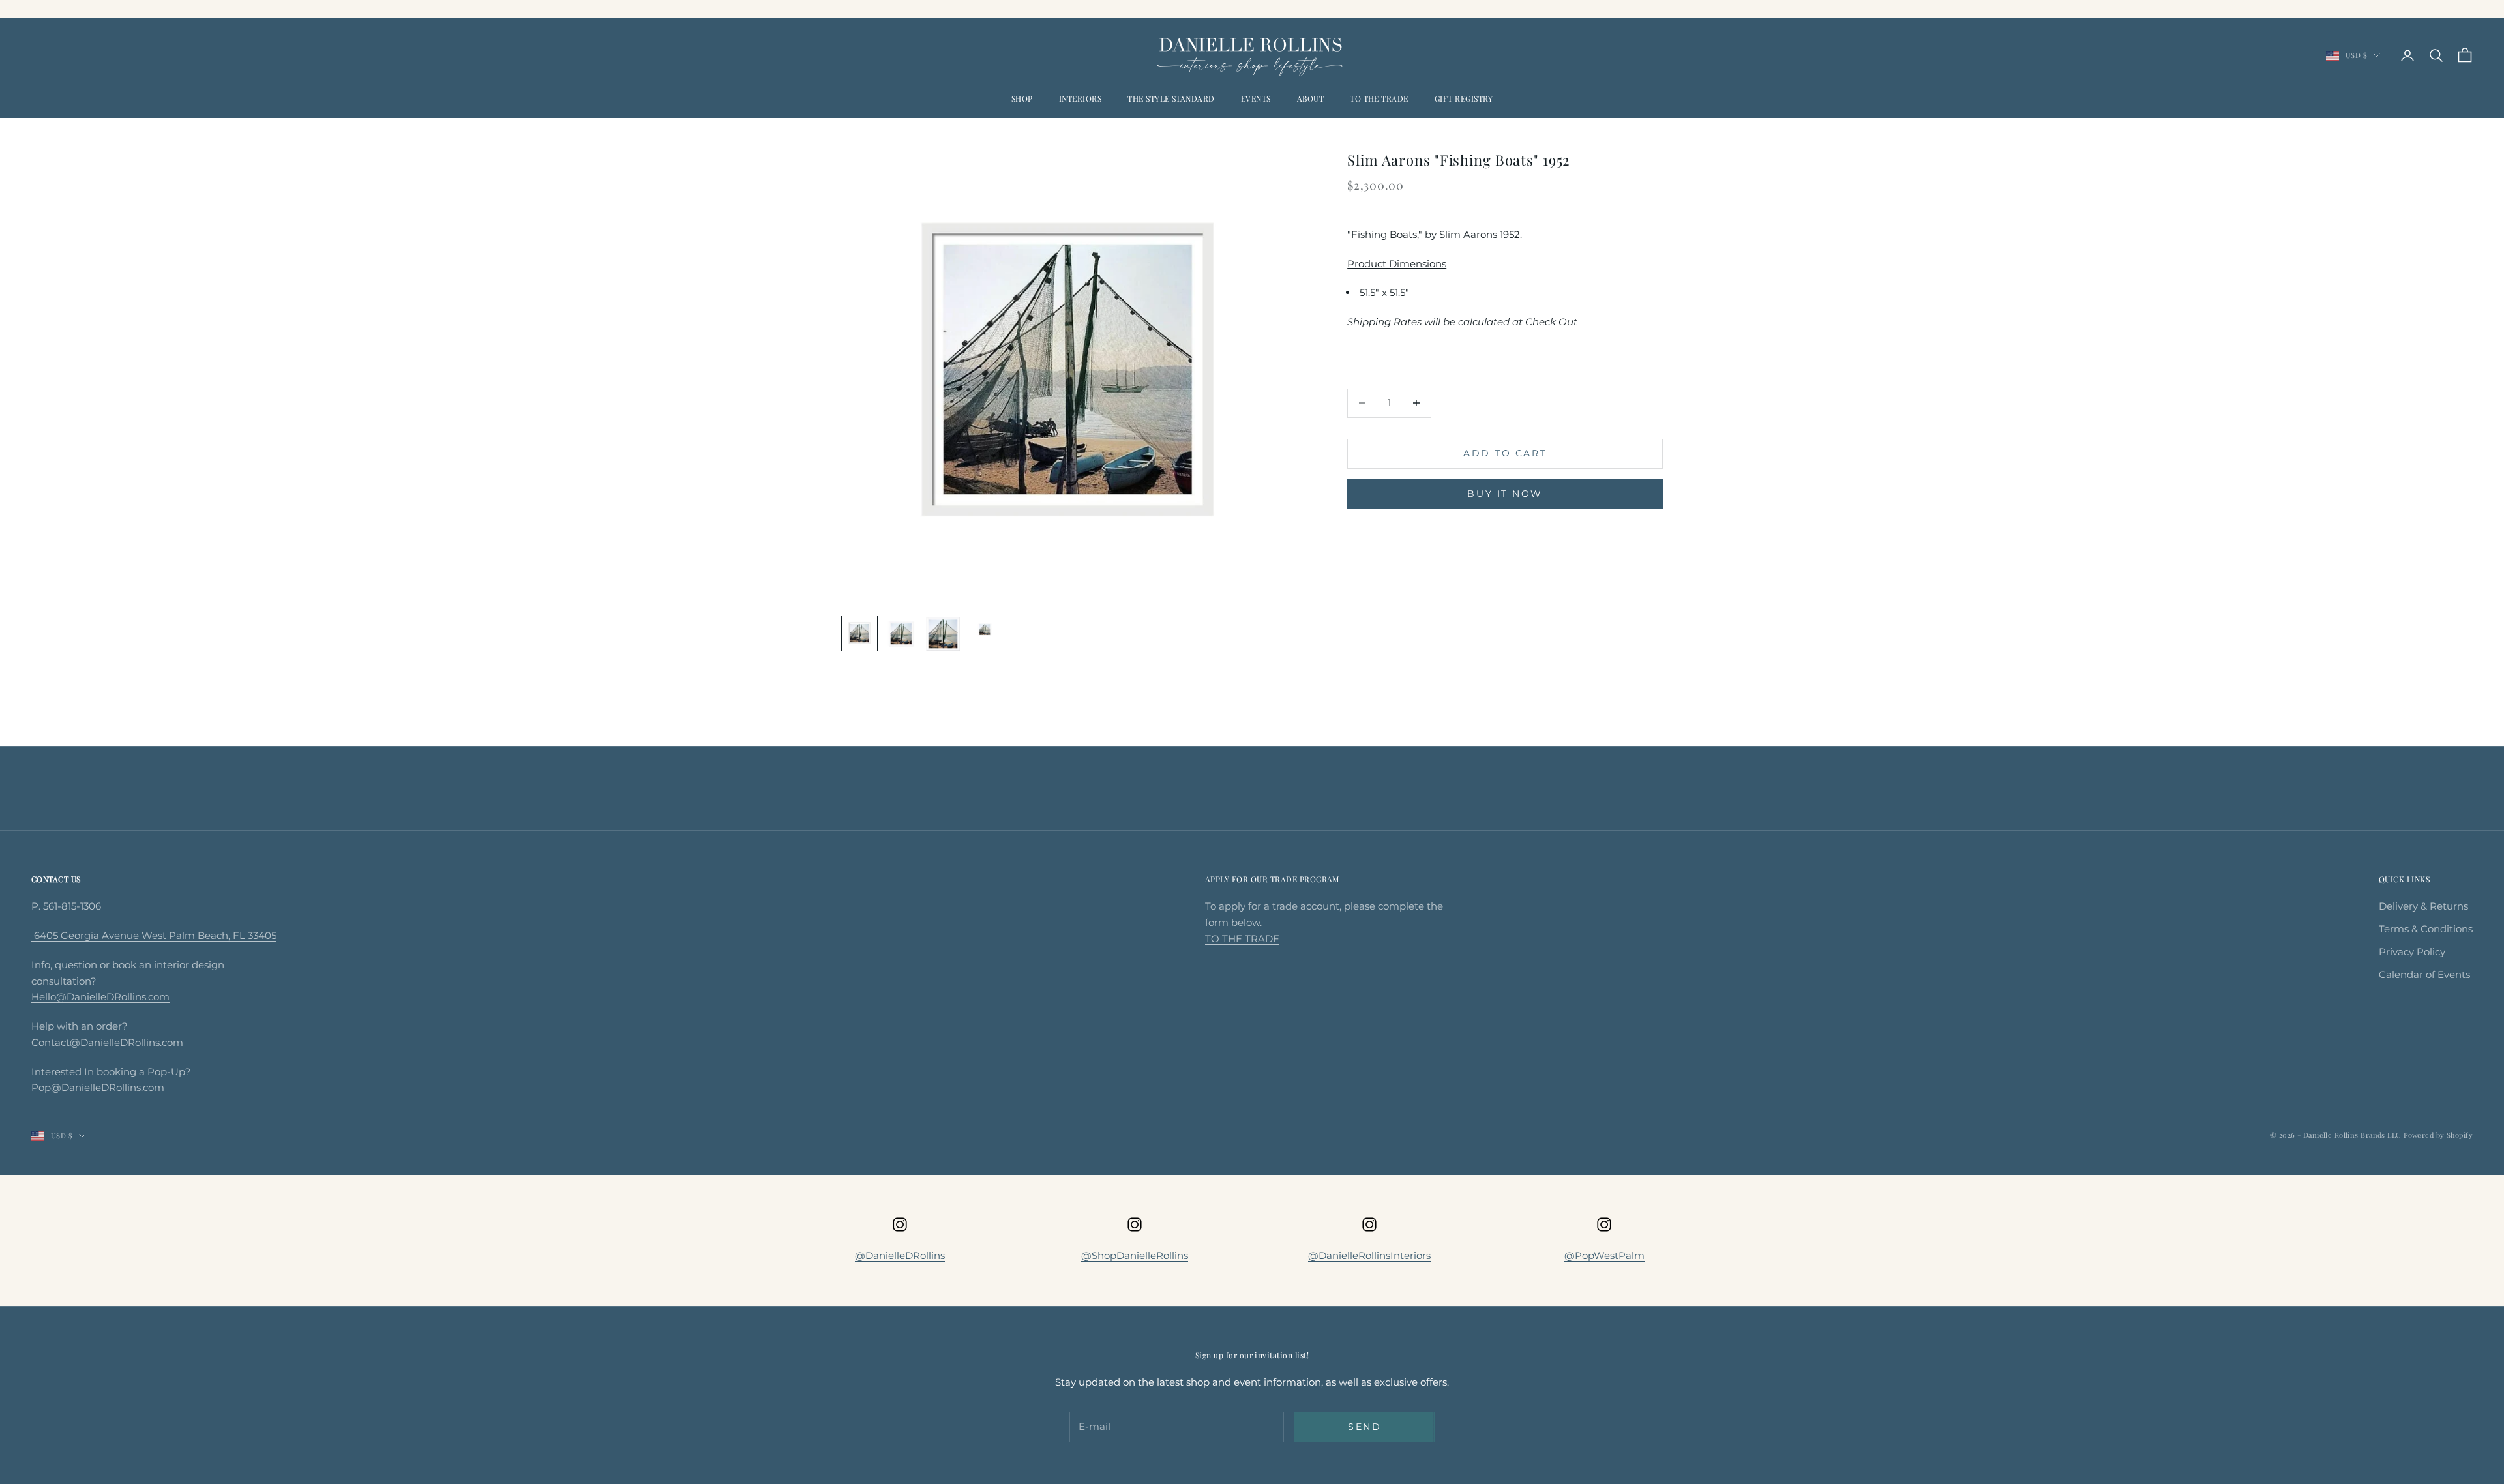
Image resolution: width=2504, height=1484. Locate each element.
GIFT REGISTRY (1464, 98)
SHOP (1022, 98)
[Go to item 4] (985, 630)
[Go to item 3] (943, 634)
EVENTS (1256, 98)
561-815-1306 (72, 906)
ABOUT (1310, 98)
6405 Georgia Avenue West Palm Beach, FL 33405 (154, 935)
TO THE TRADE (1379, 98)
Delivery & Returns (2423, 906)
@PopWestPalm (1604, 1255)
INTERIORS (1080, 98)
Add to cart (1505, 453)
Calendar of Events (2424, 974)
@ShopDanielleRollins (1135, 1255)
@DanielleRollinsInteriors (1369, 1255)
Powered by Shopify (2438, 1135)
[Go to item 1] (859, 634)
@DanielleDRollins (900, 1255)
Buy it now (1505, 494)
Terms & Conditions (2426, 929)
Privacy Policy (2412, 952)
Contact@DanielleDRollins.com (107, 1042)
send (1364, 1427)
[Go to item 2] (901, 634)
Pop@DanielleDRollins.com (98, 1087)
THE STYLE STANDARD (1171, 98)
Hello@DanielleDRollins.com (100, 997)
